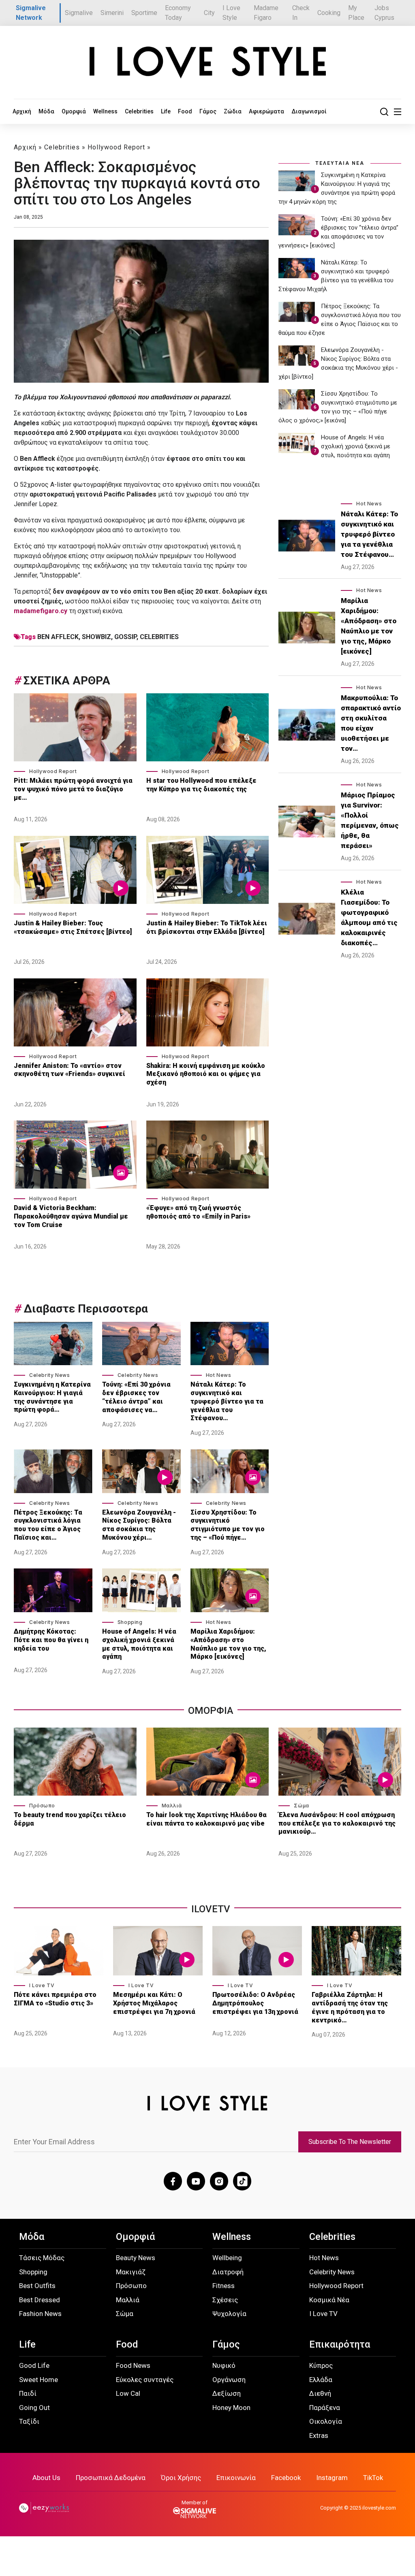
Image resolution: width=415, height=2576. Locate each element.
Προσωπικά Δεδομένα (111, 2478)
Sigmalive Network (31, 13)
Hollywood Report (116, 147)
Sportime (144, 13)
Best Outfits (37, 2286)
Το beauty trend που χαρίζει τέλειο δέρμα (70, 1819)
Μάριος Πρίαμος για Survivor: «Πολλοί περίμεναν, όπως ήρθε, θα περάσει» (370, 820)
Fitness (224, 2286)
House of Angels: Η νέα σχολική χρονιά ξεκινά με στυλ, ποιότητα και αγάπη (139, 1644)
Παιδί (28, 2393)
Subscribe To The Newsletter (350, 2142)
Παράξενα (325, 2408)
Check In (301, 13)
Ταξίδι (29, 2421)
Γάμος (208, 111)
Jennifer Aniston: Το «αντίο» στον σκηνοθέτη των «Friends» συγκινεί (70, 1070)
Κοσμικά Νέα (329, 2300)
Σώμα (301, 1806)
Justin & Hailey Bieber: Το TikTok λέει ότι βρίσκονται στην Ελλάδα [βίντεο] (207, 927)
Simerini (112, 13)
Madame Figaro (266, 13)
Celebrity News (49, 1375)
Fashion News (40, 2314)
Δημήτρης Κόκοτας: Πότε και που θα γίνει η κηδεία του (51, 1640)
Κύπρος (321, 2365)
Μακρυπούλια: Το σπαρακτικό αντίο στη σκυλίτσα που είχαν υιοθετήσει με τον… (371, 723)
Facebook (286, 2478)
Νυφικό (224, 2365)
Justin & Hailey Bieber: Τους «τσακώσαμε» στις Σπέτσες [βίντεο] (73, 927)
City (209, 13)
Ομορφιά (74, 111)
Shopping (130, 1622)
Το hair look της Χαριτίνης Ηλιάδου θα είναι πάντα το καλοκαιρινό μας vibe (206, 1819)
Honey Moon (231, 2408)
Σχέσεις (225, 2300)
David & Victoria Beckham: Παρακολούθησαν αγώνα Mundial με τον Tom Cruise (71, 1216)
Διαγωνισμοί (309, 111)
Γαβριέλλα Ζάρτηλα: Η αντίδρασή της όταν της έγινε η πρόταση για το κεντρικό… (350, 2007)
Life (166, 111)
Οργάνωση (229, 2380)
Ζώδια (233, 111)
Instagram (332, 2478)
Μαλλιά (172, 1806)
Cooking (329, 13)
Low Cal (128, 2393)
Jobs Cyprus (384, 13)
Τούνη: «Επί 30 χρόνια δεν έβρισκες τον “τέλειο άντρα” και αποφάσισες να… (136, 1397)
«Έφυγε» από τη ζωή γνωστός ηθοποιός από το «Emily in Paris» (198, 1212)
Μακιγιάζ (131, 2272)
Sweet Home (39, 2380)
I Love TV (42, 1985)
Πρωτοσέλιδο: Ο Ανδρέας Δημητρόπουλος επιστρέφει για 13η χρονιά (255, 2003)
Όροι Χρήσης (181, 2478)
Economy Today (178, 13)
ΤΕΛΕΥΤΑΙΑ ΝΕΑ (340, 163)
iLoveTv (211, 1909)
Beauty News (136, 2258)
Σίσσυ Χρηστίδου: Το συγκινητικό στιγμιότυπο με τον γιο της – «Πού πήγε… (228, 1525)
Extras (319, 2435)
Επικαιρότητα (340, 2344)
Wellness (105, 111)
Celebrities (139, 111)
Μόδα (46, 111)
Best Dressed (40, 2300)
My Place (356, 13)
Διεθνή (320, 2393)
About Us (46, 2478)
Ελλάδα (321, 2380)
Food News (133, 2365)
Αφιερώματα (266, 111)
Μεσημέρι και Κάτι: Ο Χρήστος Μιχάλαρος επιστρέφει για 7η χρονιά (155, 2003)
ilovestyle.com (379, 2508)
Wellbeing (227, 2258)
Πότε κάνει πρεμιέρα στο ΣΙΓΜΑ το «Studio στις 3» (55, 1999)
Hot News (219, 1375)
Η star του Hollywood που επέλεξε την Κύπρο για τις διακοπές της (201, 785)
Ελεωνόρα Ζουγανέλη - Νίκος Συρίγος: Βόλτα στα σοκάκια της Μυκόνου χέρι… (139, 1525)
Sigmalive (79, 13)
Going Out (34, 2408)
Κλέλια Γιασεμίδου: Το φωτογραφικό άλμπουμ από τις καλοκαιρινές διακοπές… (369, 917)
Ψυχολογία (229, 2314)
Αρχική (22, 111)
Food (185, 111)
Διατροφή (228, 2272)
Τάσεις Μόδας (42, 2258)
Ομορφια (211, 1711)
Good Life (34, 2365)
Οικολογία (326, 2421)
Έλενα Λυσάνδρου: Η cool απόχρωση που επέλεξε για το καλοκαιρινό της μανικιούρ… (337, 1823)
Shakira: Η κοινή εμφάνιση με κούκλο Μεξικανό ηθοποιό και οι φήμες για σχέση (206, 1074)
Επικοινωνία (236, 2478)
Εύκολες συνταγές (145, 2380)
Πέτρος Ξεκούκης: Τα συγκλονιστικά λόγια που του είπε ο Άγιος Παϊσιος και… (48, 1525)
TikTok (373, 2478)
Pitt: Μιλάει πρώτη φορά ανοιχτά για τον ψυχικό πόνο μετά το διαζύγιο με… (73, 789)
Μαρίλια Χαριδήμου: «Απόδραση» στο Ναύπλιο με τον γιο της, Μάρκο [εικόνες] (228, 1644)
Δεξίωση (227, 2393)
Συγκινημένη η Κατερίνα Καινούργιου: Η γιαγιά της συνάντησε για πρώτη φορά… (52, 1397)
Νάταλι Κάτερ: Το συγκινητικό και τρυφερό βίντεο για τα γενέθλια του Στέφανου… (227, 1401)
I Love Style (231, 13)
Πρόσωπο (42, 1806)
